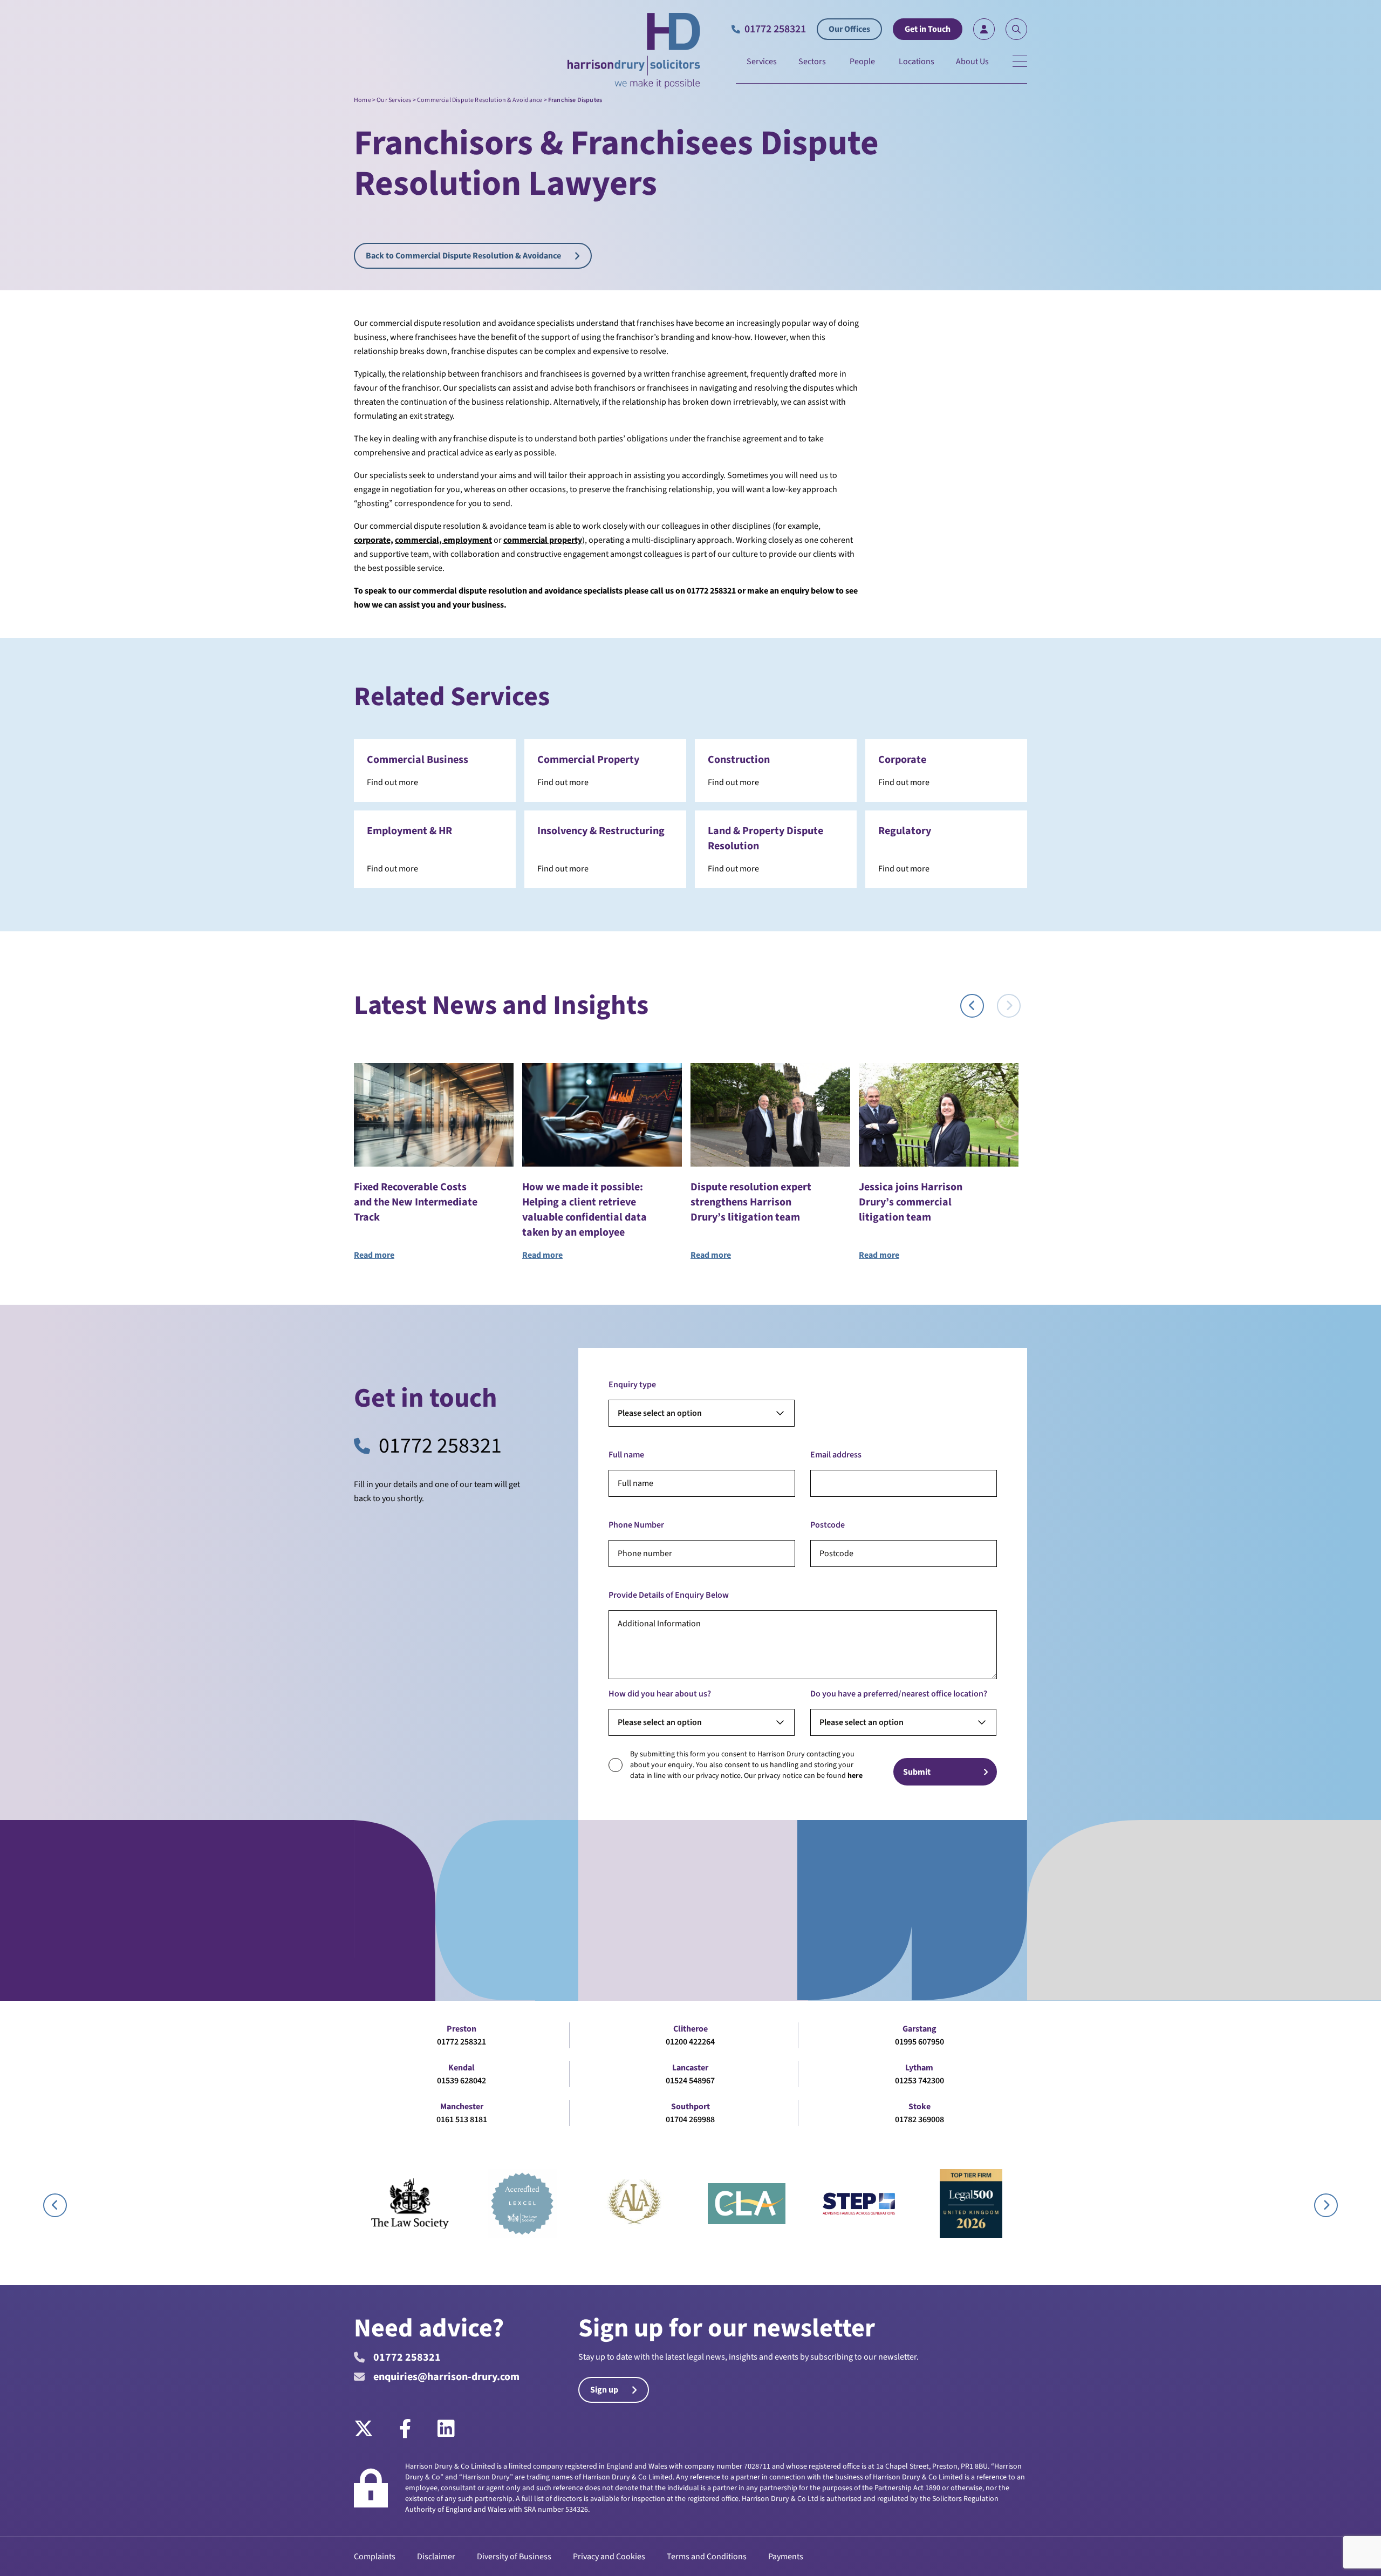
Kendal (462, 2068)
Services (762, 62)
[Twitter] (370, 2429)
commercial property (543, 540)
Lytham (919, 2068)
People (862, 62)
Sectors (812, 62)
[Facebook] (405, 2429)
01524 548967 (690, 2081)
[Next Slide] (1009, 1006)
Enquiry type (632, 1385)
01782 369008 (919, 2120)
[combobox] (702, 1413)
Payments (786, 2557)
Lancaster (690, 2068)
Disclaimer (436, 2557)
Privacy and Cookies (609, 2557)
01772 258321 (440, 1446)
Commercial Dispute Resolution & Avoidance (480, 100)
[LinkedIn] (446, 2429)
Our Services (394, 100)
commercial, (418, 540)
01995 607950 (919, 2042)
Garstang (919, 2029)
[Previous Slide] (972, 1006)
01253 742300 (919, 2081)
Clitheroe (690, 2029)
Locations (917, 62)
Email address (836, 1455)
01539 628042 (462, 2081)
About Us (972, 62)
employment (467, 540)
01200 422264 (690, 2042)
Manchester (462, 2107)
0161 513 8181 (462, 2120)
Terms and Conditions (707, 2557)
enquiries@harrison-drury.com (446, 2377)
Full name (626, 1455)
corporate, (374, 540)
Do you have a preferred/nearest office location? (899, 1694)
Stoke (919, 2107)
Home (363, 100)
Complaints (375, 2557)
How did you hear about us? (660, 1694)
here (855, 1776)
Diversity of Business (514, 2557)
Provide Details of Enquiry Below (669, 1595)
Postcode (828, 1525)
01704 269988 (690, 2120)
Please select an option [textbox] (660, 1413)
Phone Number (636, 1525)
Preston (462, 2029)
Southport (690, 2107)
